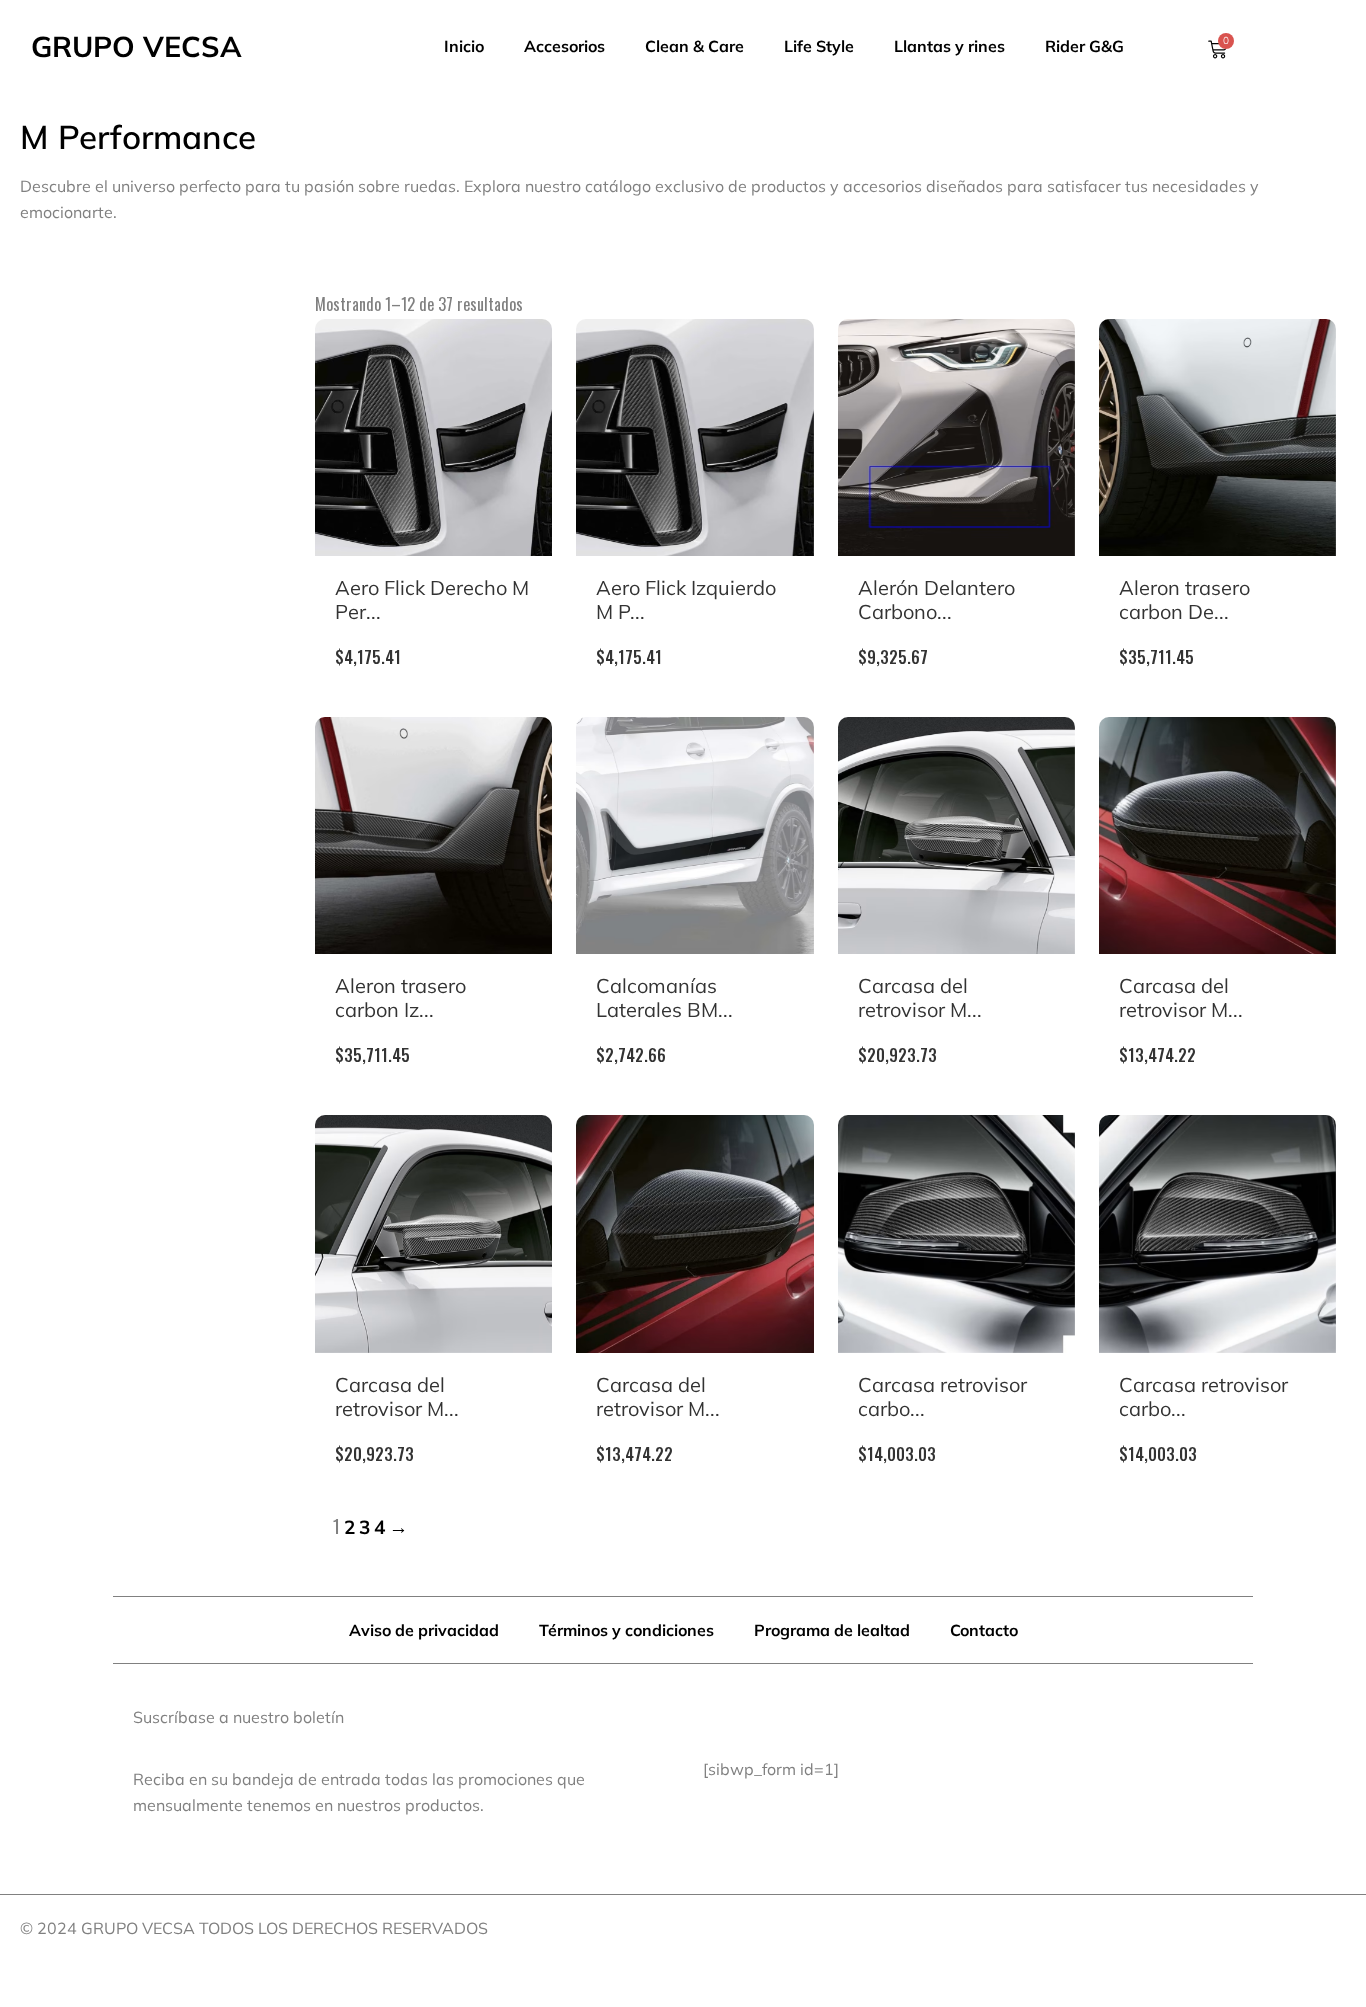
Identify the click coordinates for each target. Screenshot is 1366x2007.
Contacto (984, 1630)
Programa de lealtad (832, 1630)
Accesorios (564, 46)
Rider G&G (1084, 46)
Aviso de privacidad (424, 1630)
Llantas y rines (949, 46)
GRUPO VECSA (136, 46)
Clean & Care (694, 46)
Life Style (819, 46)
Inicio (464, 46)
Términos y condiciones (626, 1630)
